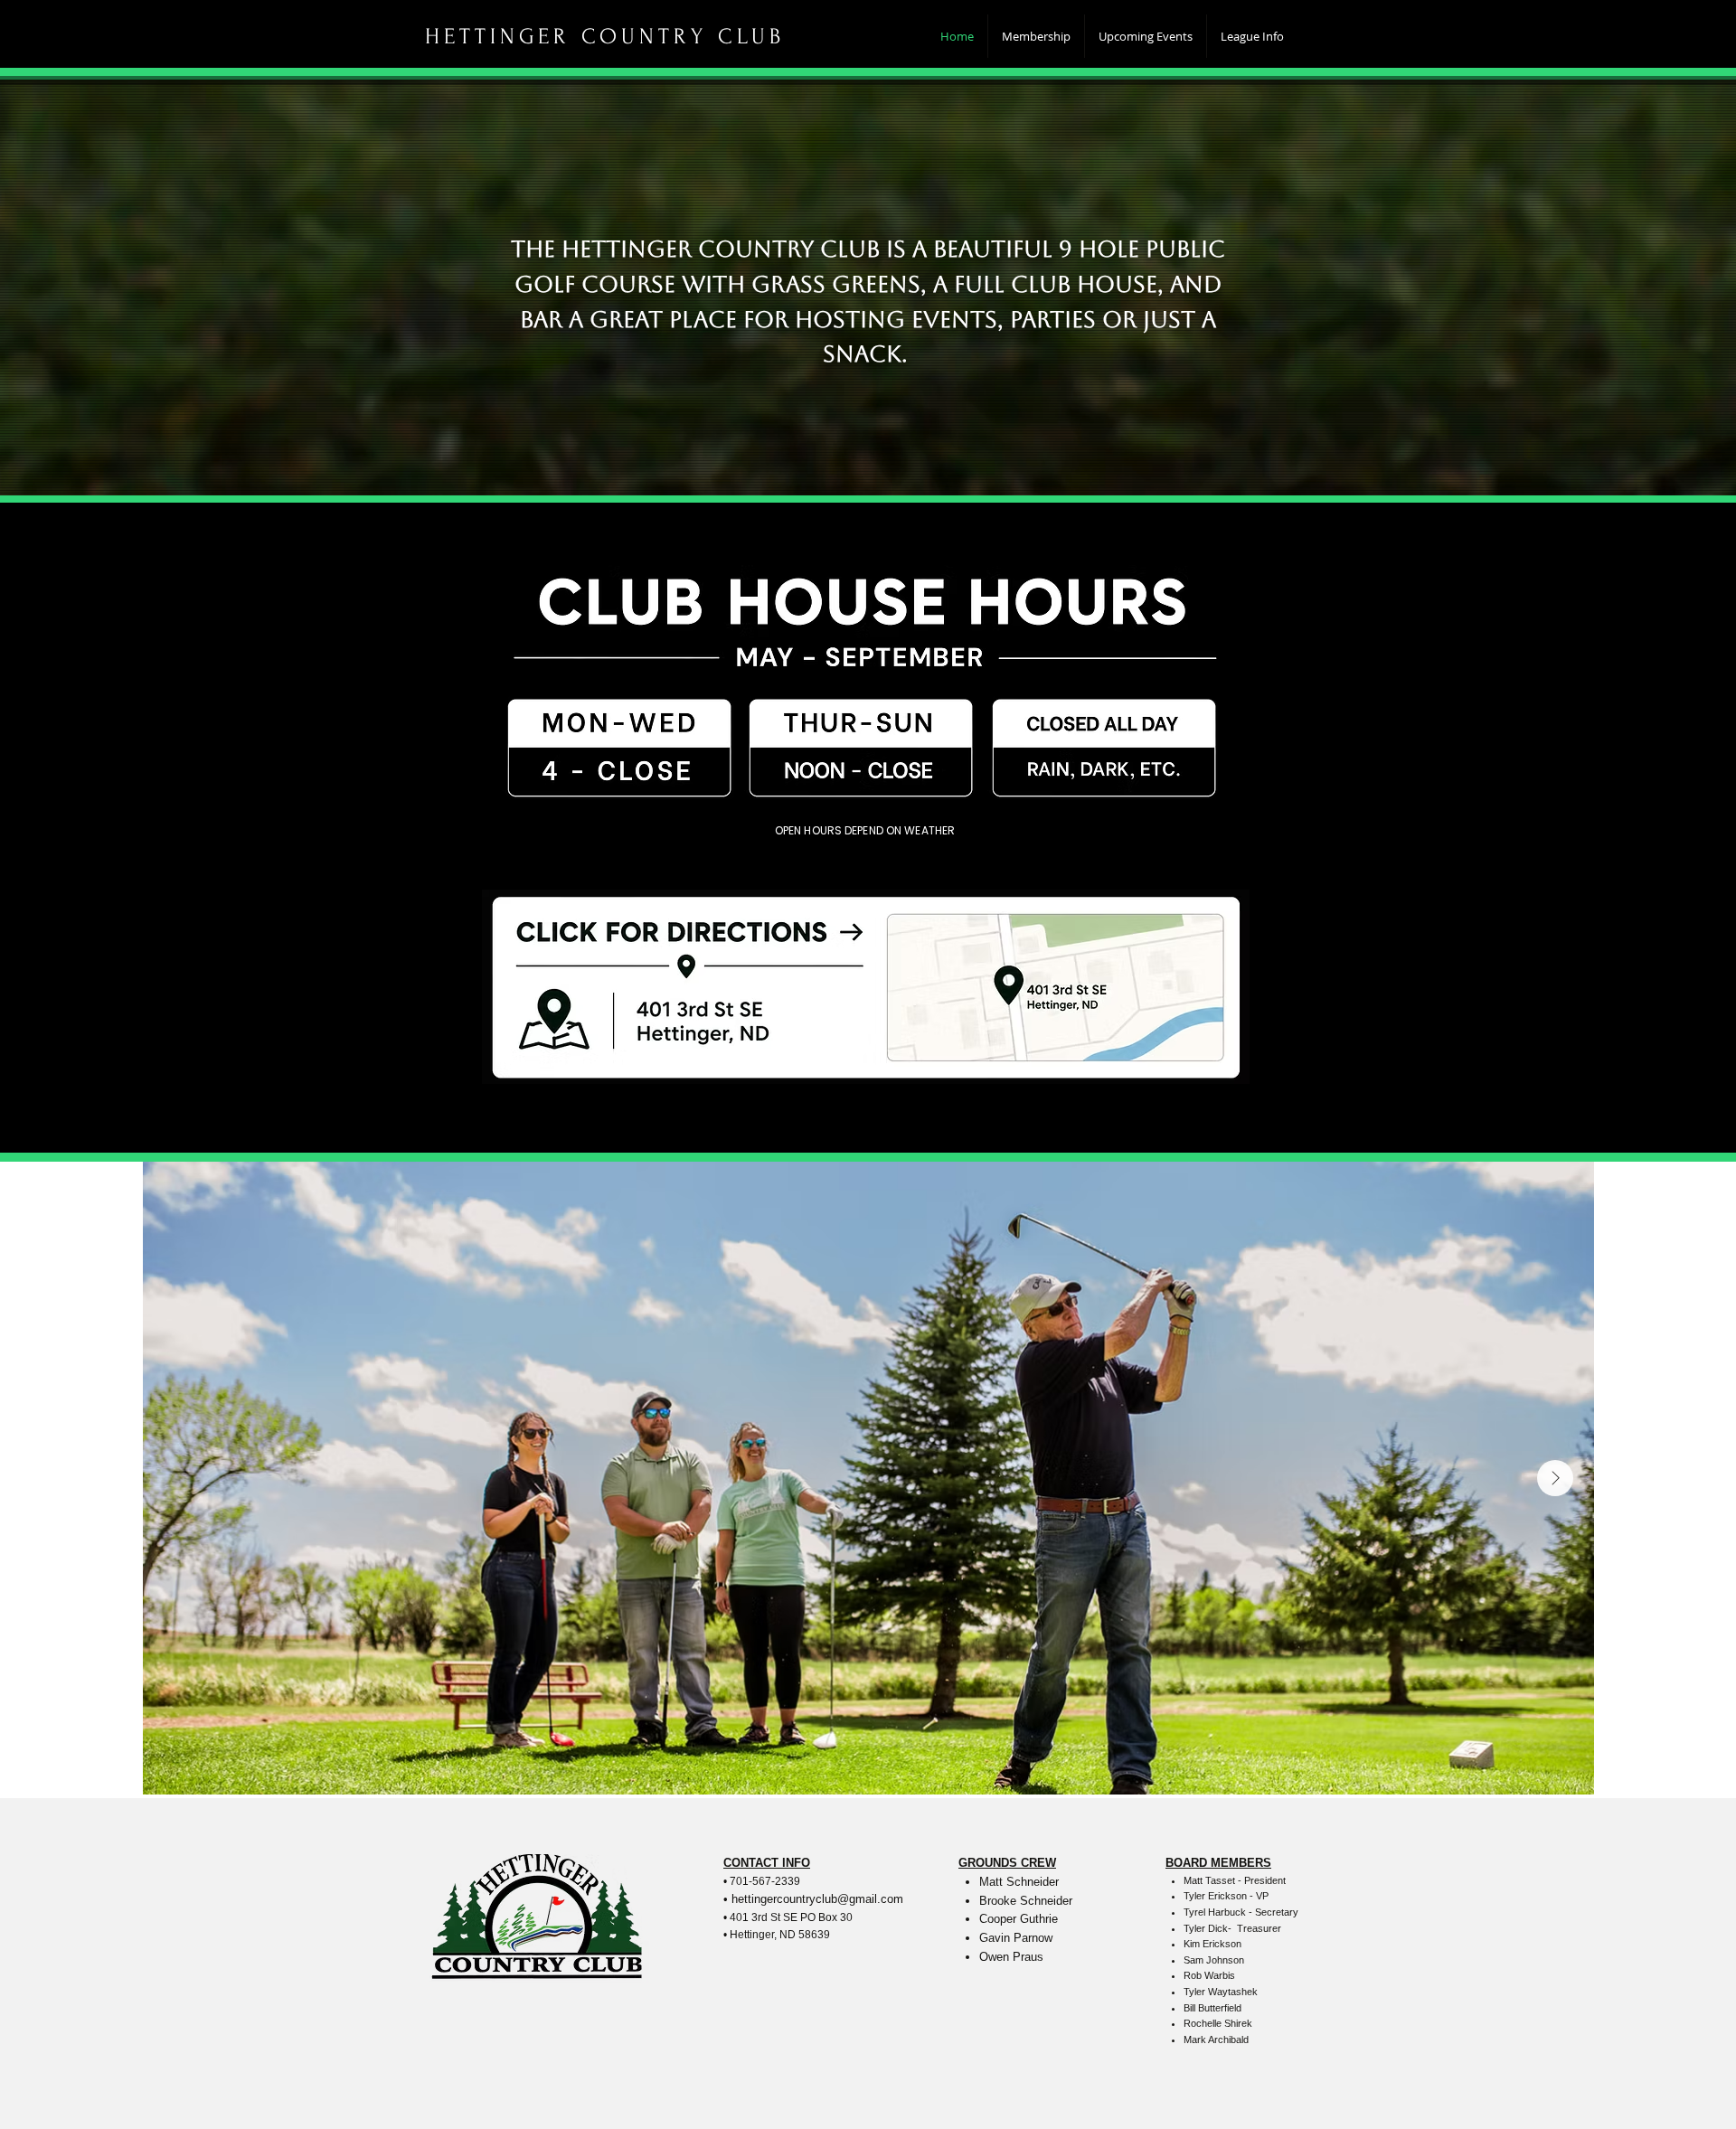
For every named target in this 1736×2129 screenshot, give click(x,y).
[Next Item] (1555, 1478)
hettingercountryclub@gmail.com (817, 1899)
